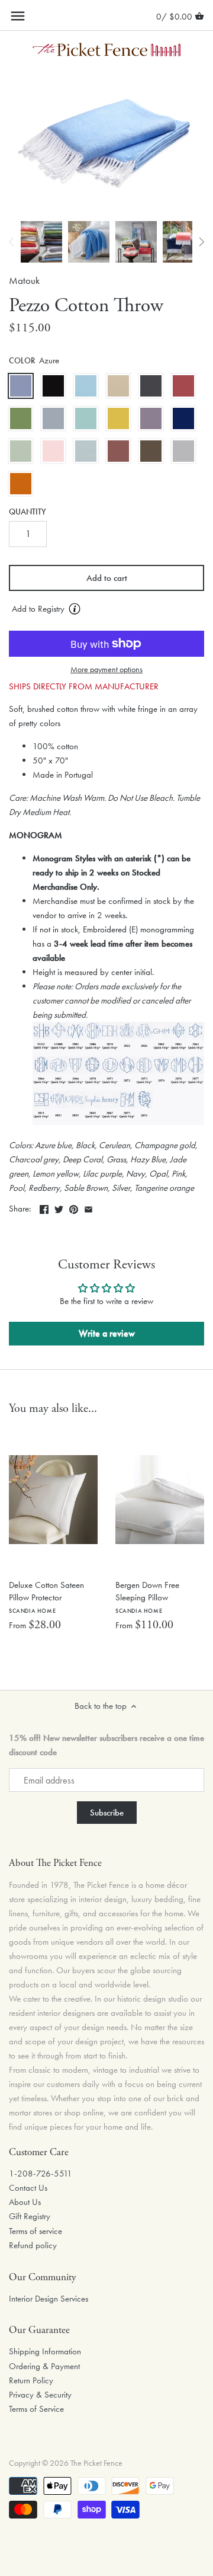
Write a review (107, 1333)
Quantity (28, 512)
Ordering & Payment (44, 2366)
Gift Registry (30, 2216)
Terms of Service (36, 2409)
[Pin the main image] (74, 1207)
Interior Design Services (49, 2299)
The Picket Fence (96, 2463)
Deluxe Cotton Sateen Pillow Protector (46, 1597)
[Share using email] (88, 1207)
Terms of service (35, 2231)
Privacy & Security (40, 2395)
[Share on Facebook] (44, 1207)
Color (22, 361)
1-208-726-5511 (41, 2174)
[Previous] (12, 242)
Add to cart (107, 578)
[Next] (201, 242)
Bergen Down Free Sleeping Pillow (147, 1597)
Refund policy (33, 2245)
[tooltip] (75, 609)
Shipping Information (45, 2351)
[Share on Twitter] (59, 1207)
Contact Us (28, 2188)
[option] (41, 242)
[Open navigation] (18, 16)
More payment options (106, 669)
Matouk (24, 281)
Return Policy (31, 2380)
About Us (25, 2202)
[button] (106, 609)
